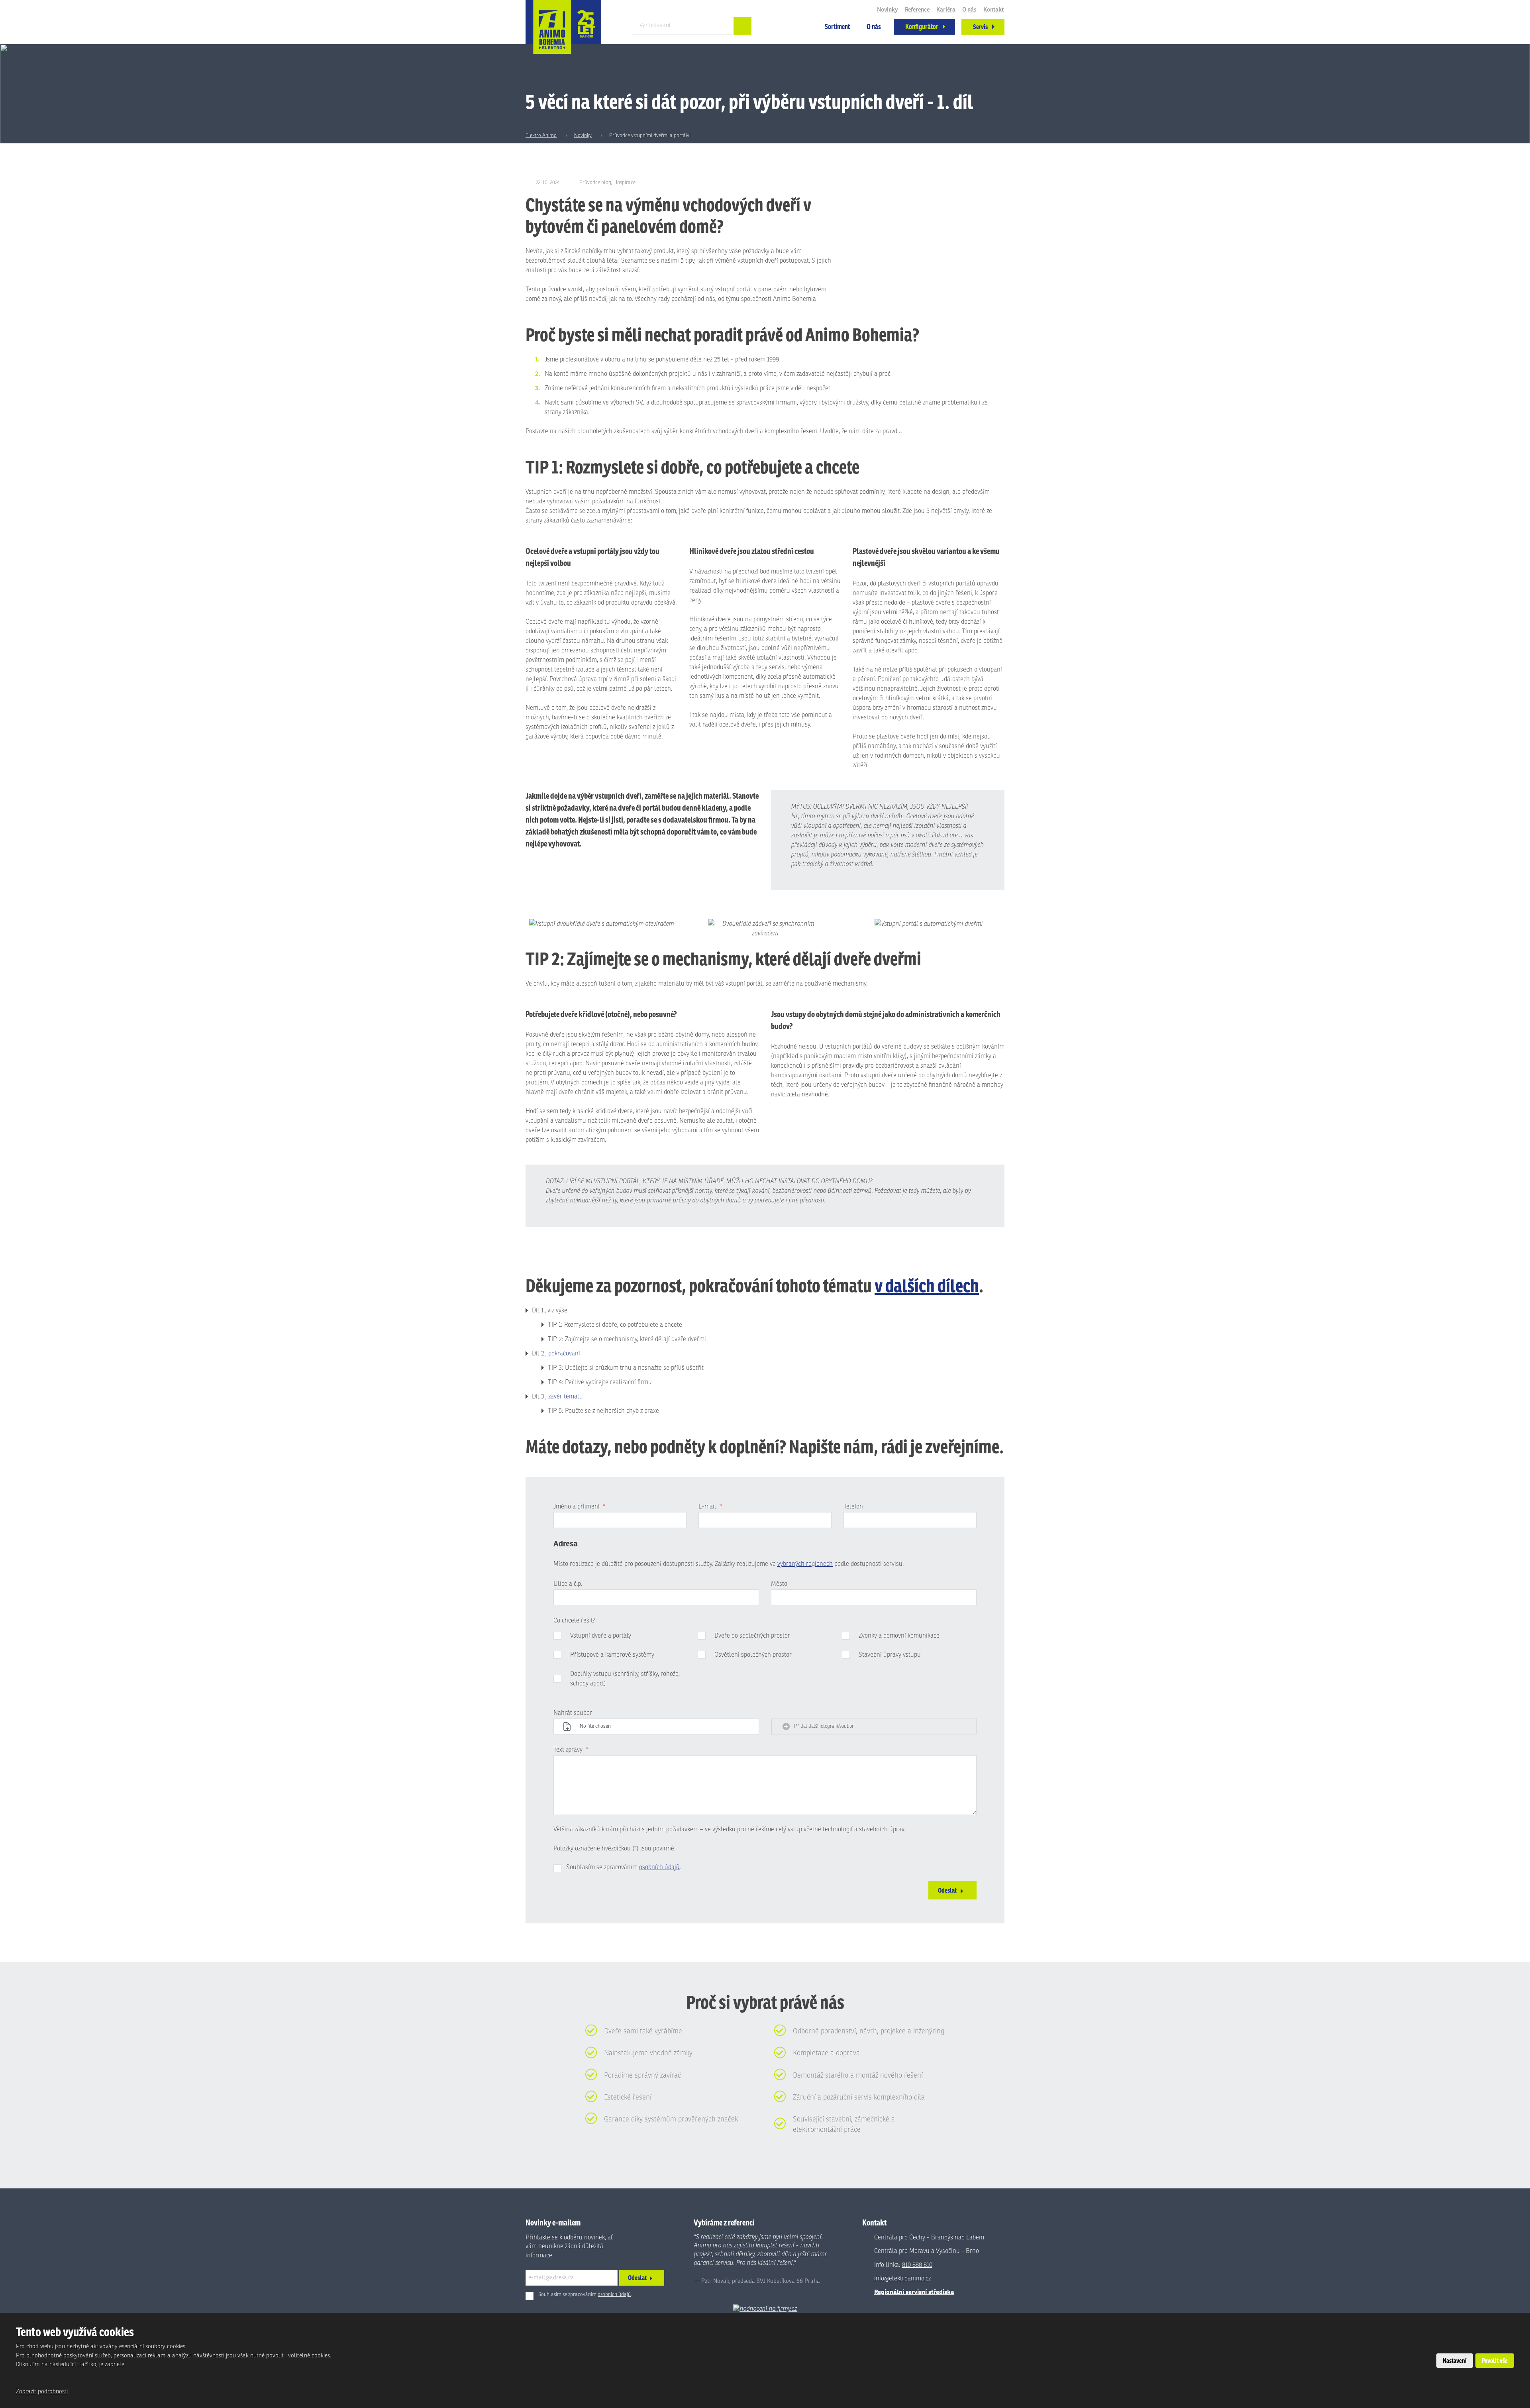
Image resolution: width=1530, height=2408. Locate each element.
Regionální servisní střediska (914, 2292)
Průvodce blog (595, 183)
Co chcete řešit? (574, 1620)
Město (779, 1584)
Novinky (888, 10)
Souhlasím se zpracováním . (624, 1867)
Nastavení (1455, 2361)
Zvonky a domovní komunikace (899, 1636)
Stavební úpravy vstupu (890, 1655)
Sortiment (837, 27)
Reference (917, 10)
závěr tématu (566, 1396)
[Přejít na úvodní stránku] (563, 27)
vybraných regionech (805, 1564)
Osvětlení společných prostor (753, 1655)
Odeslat (947, 1890)
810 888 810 (917, 2265)
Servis (980, 27)
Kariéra (946, 10)
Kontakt (994, 10)
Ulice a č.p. (568, 1584)
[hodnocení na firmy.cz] (765, 2309)
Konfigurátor (922, 27)
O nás (874, 27)
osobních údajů (659, 1867)
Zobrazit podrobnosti (42, 2391)
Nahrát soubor (573, 1713)
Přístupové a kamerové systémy (612, 1655)
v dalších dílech (927, 1285)
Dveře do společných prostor (752, 1636)
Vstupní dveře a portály (601, 1636)
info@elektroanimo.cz (902, 2278)
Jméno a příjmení (579, 1506)
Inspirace (626, 183)
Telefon (853, 1506)
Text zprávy (571, 1750)
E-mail (710, 1506)
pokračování (564, 1353)
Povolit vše (1495, 2361)
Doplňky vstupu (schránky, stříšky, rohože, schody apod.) (625, 1679)
